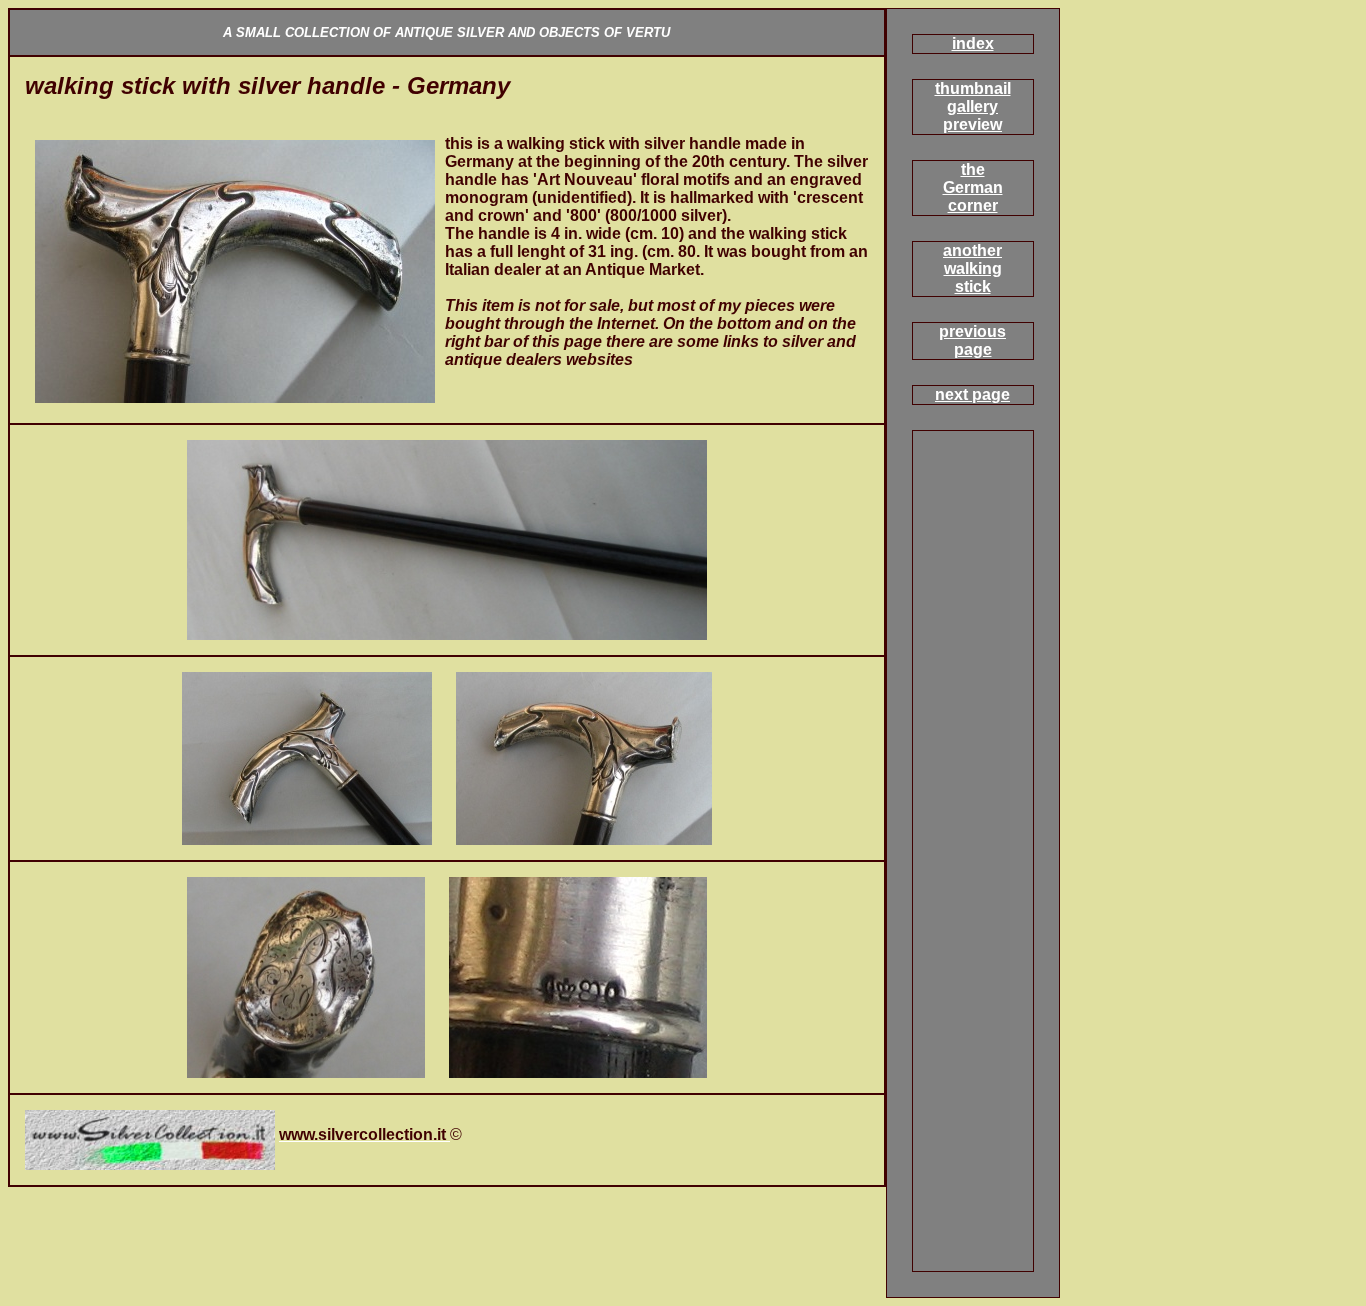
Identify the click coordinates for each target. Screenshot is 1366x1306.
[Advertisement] (259, 127)
